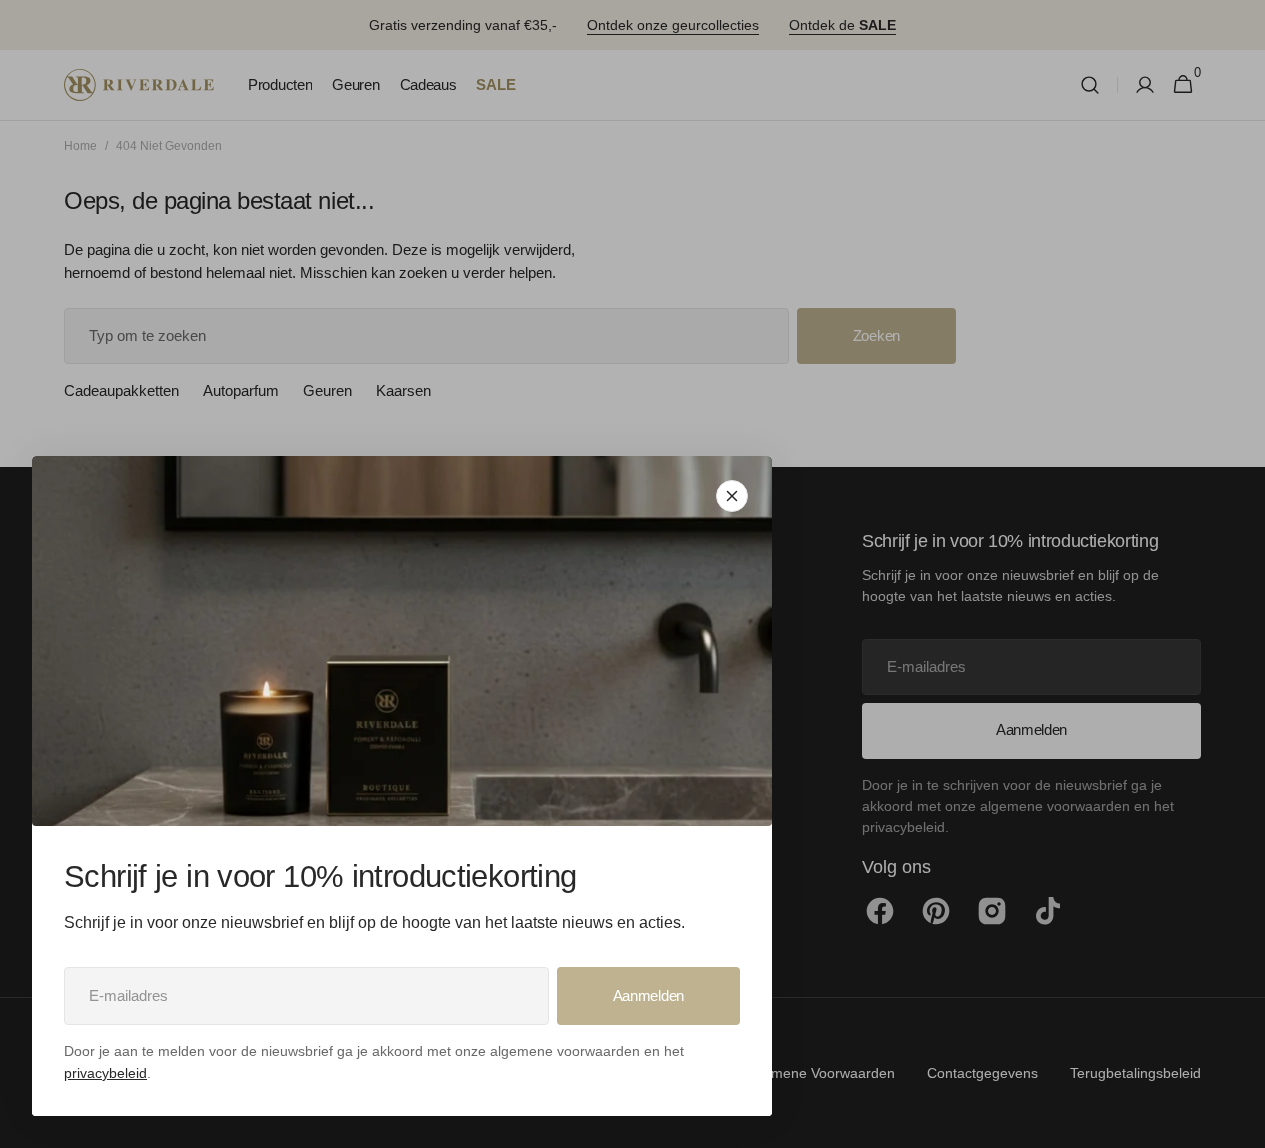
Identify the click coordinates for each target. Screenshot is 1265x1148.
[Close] (732, 496)
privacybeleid (105, 1073)
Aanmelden (648, 995)
